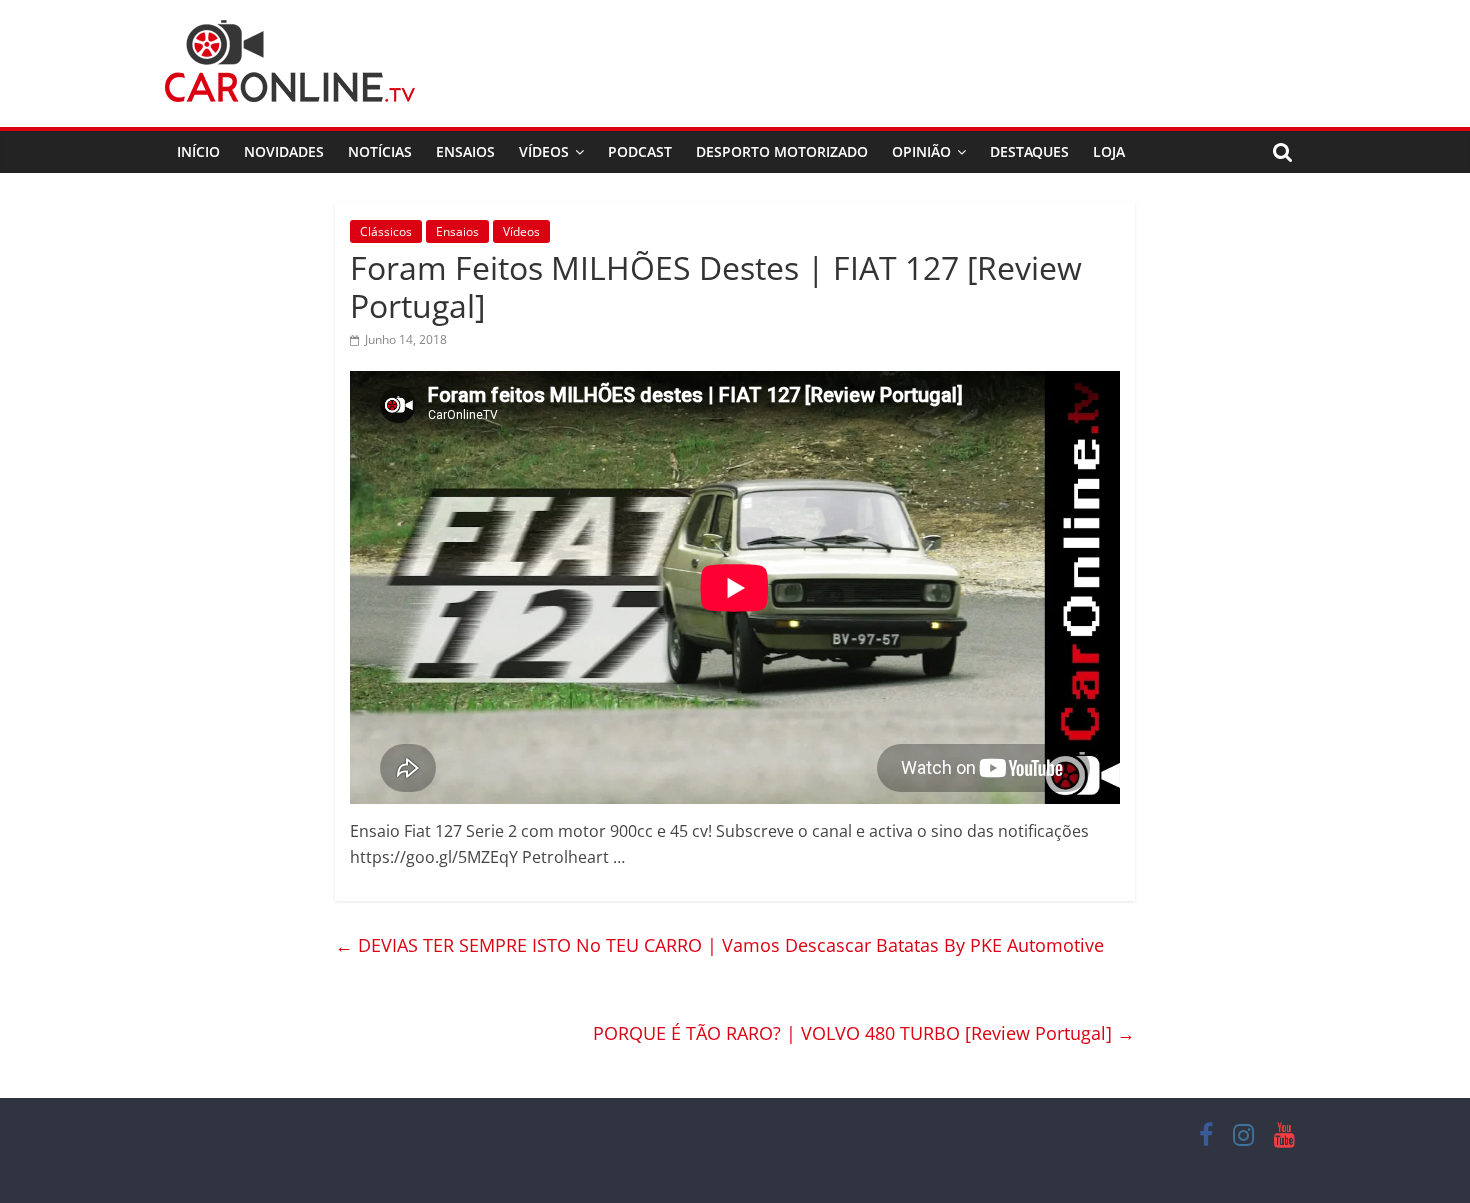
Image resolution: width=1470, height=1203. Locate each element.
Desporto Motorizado (782, 151)
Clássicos (386, 231)
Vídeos (544, 151)
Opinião (921, 151)
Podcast (640, 151)
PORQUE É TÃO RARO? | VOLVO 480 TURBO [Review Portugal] (864, 1033)
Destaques (1029, 151)
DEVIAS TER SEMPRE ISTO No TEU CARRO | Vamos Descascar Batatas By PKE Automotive (719, 945)
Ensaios (465, 151)
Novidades (284, 151)
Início (198, 151)
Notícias (380, 151)
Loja (1109, 151)
